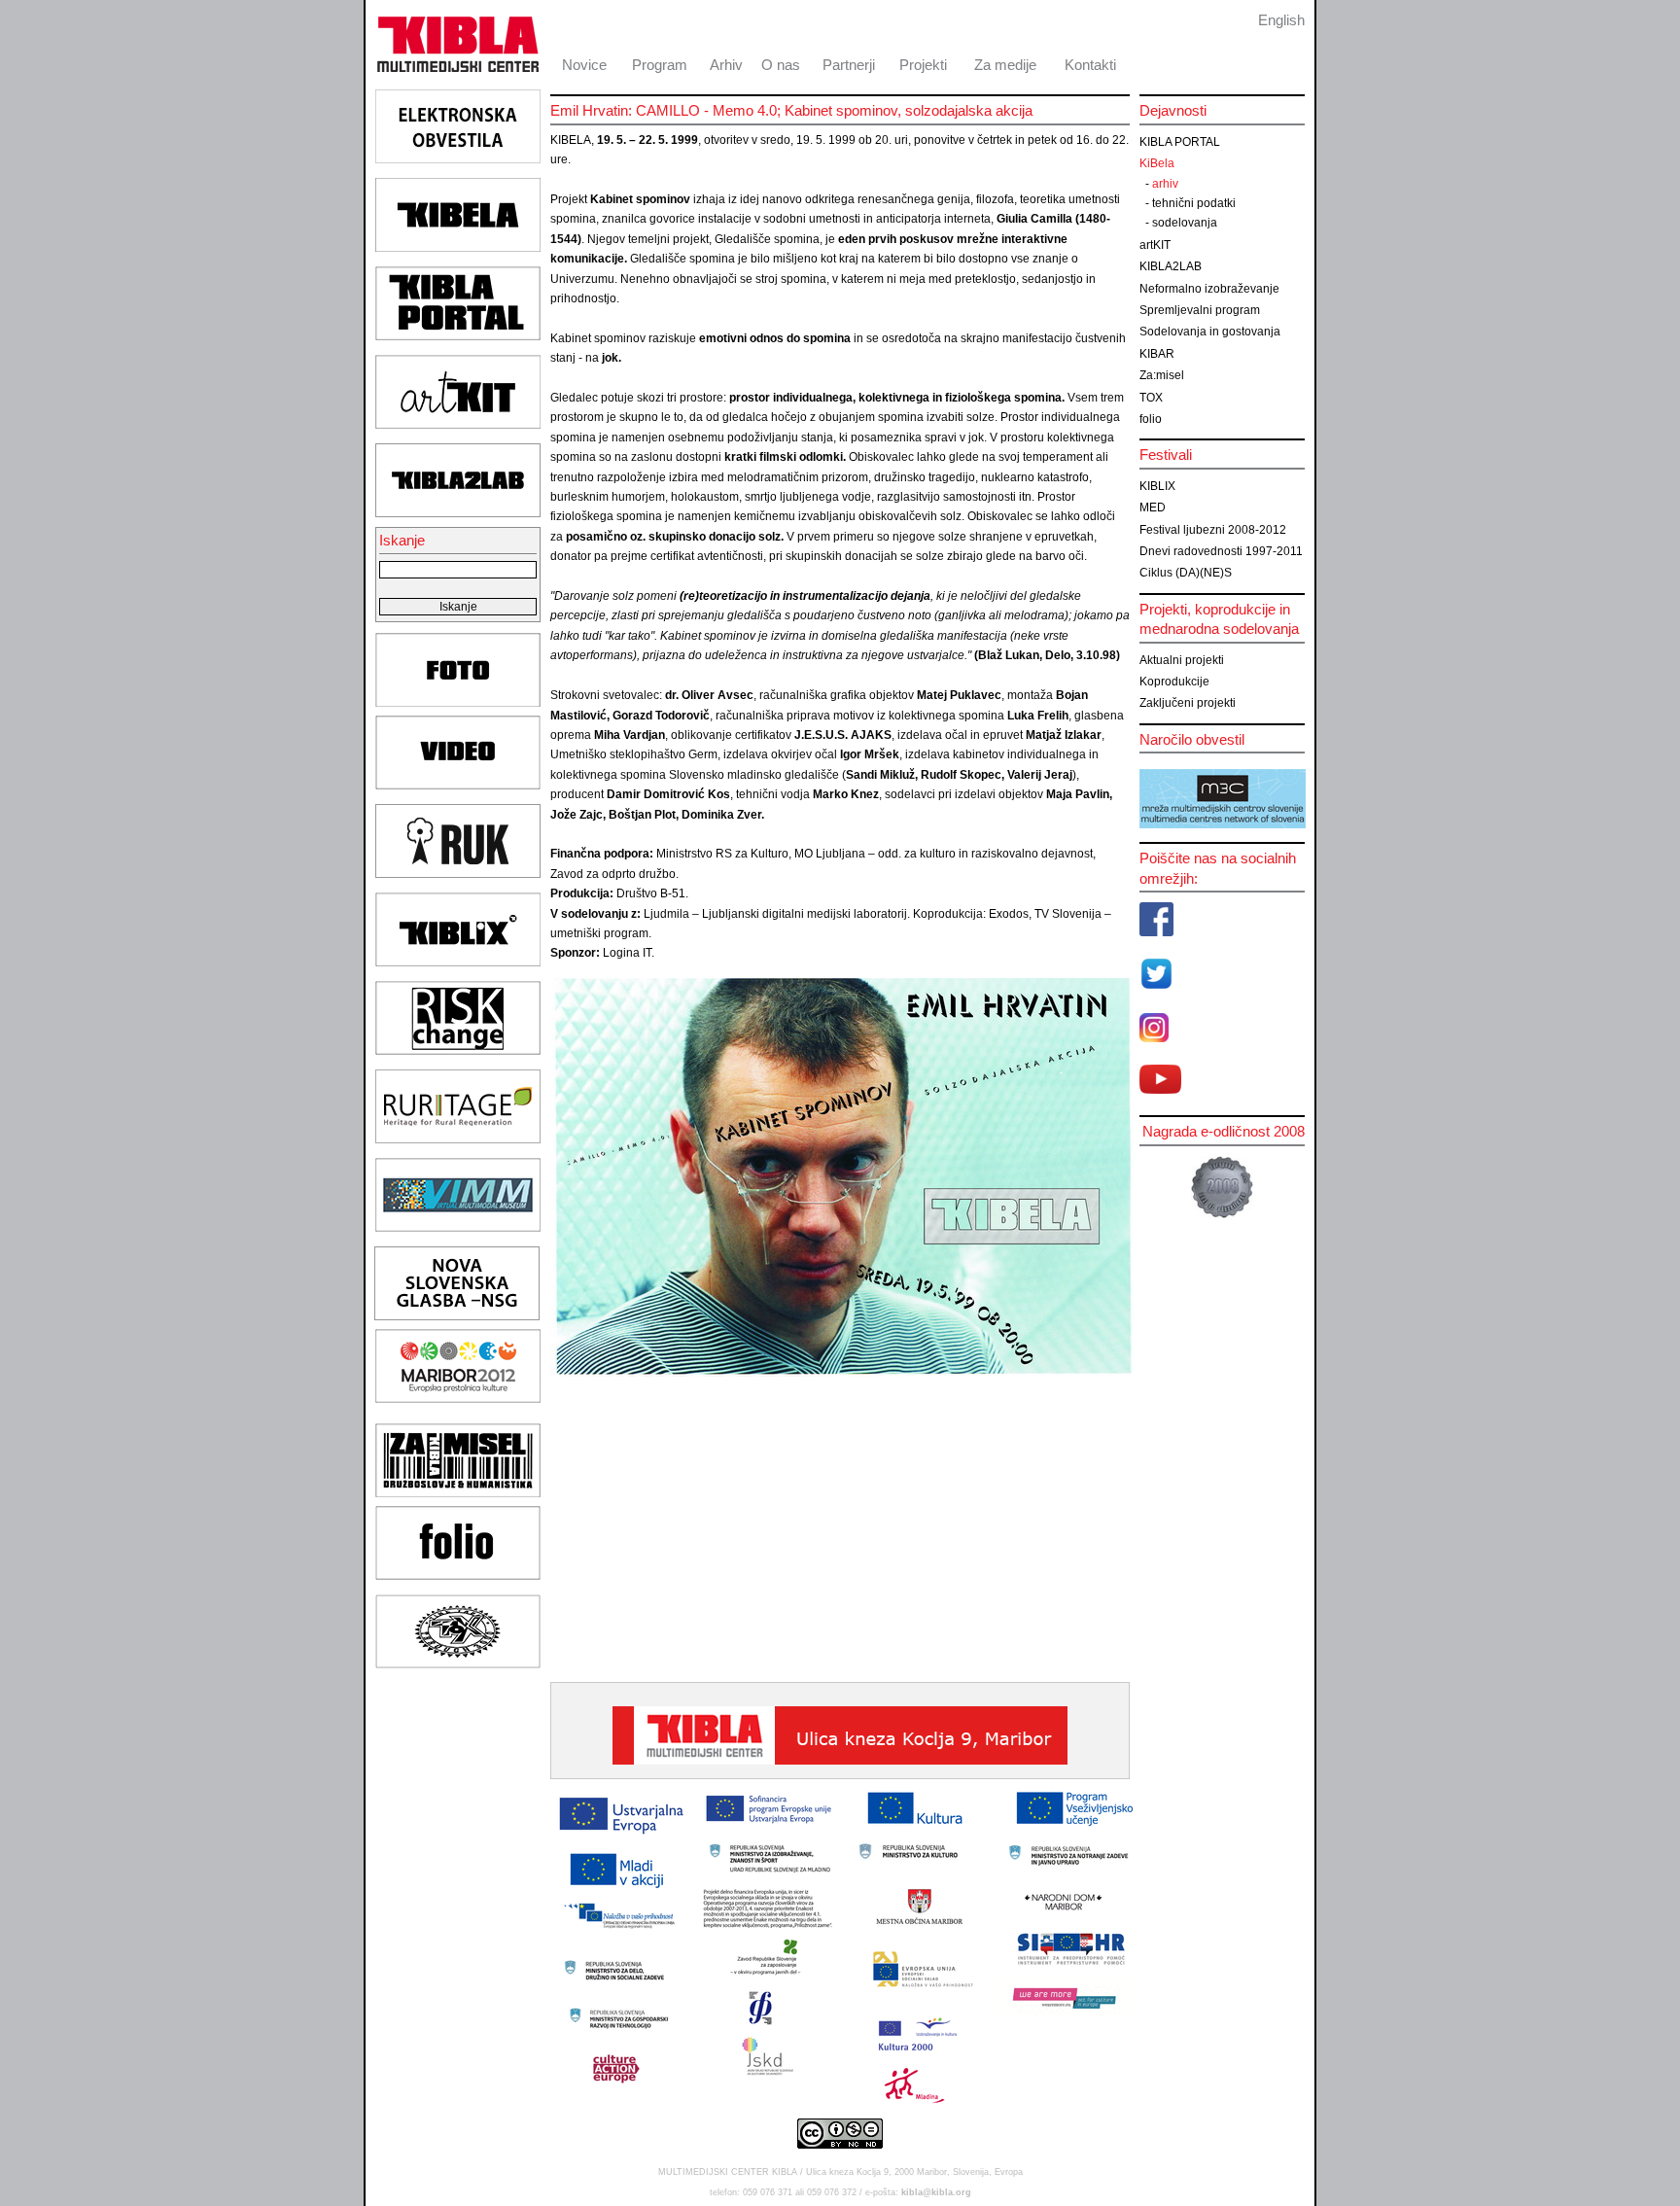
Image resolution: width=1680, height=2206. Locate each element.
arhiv (1165, 184)
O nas (781, 65)
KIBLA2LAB (1171, 266)
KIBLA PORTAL (1180, 142)
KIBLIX (1157, 486)
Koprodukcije (1174, 682)
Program (660, 65)
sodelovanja (1185, 223)
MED (1153, 508)
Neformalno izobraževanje (1209, 289)
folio (1151, 419)
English (1281, 20)
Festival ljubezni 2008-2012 (1213, 530)
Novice (584, 65)
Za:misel (1162, 375)
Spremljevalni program (1200, 310)
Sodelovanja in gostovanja (1210, 332)
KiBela (1157, 163)
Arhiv (726, 65)
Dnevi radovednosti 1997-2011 (1221, 551)
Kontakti (1090, 65)
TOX (1151, 398)
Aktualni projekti (1182, 660)
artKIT (1155, 245)
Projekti (923, 65)
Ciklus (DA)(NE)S (1186, 573)
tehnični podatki (1194, 203)
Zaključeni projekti (1188, 703)
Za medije (1005, 65)
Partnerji (849, 65)
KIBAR (1157, 354)
